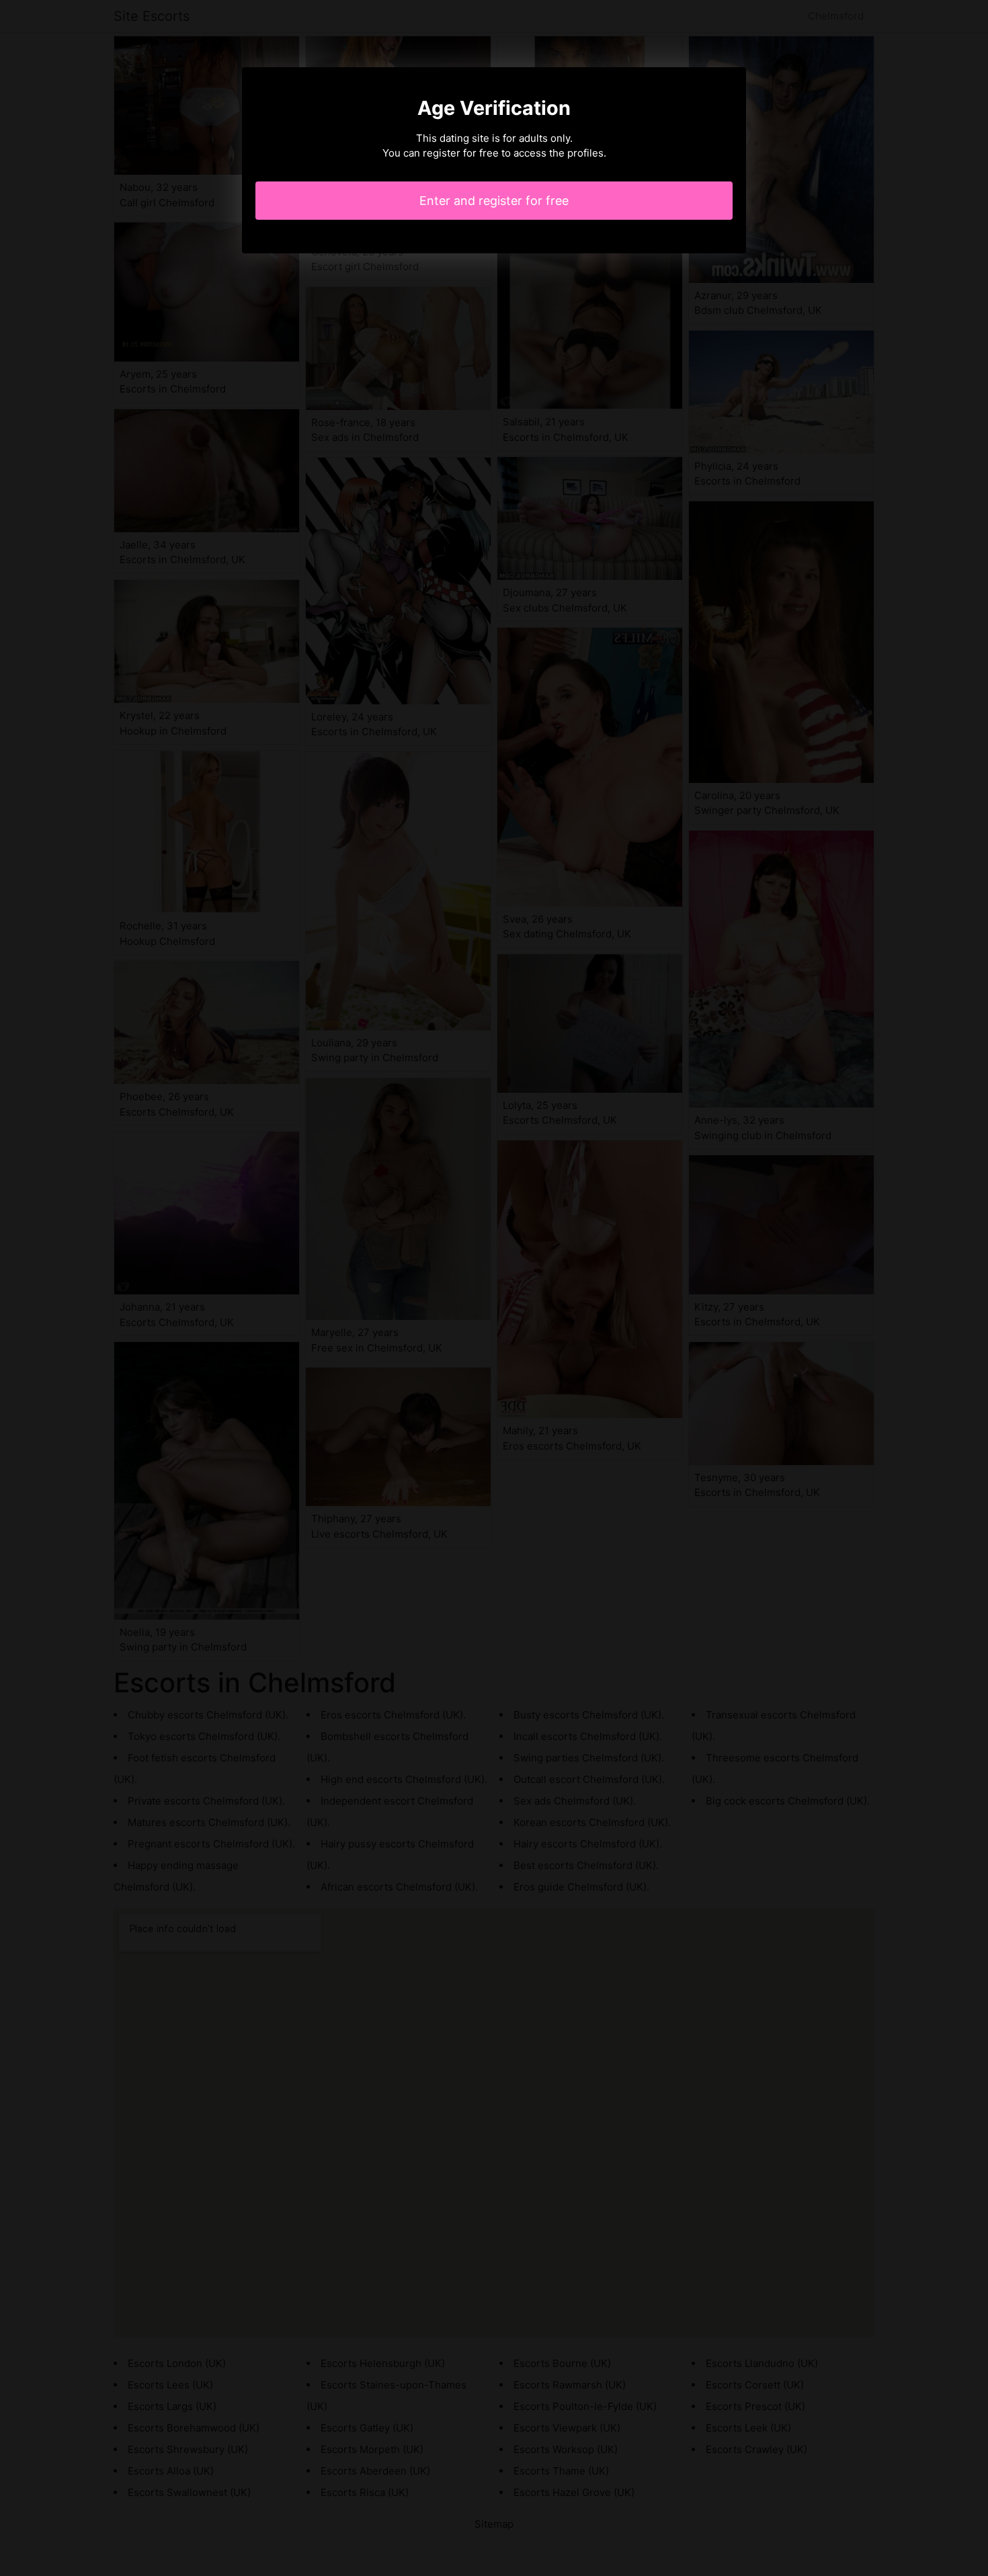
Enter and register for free (494, 201)
